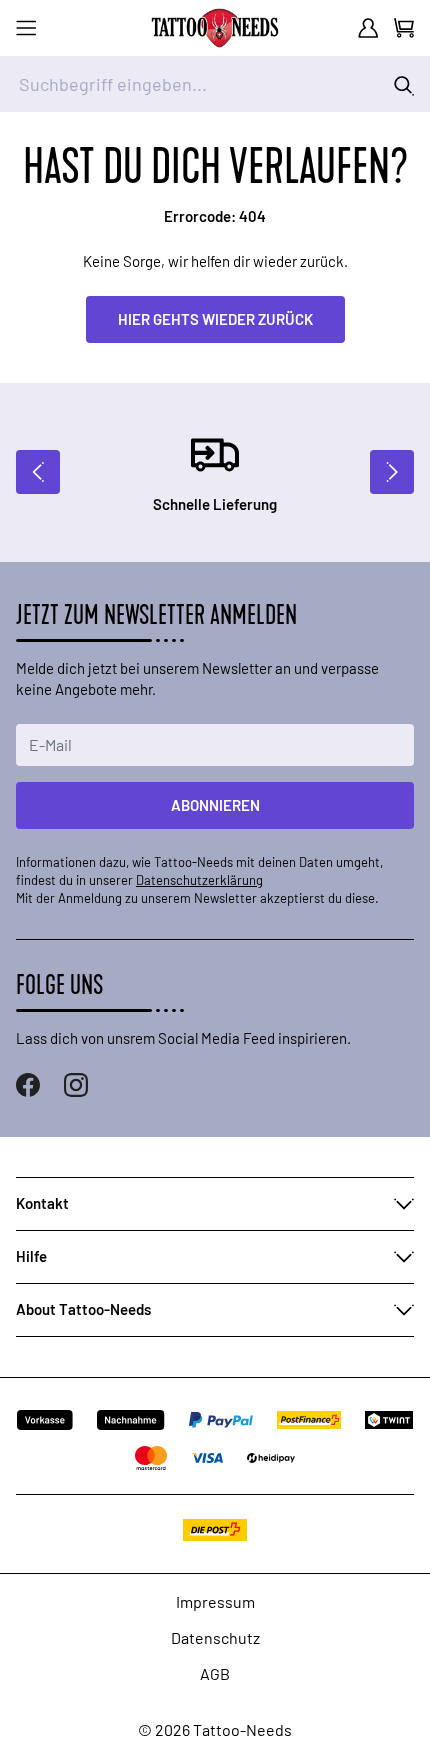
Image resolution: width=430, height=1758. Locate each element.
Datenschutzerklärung (199, 880)
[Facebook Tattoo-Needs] (28, 1085)
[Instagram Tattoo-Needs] (76, 1085)
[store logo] (215, 28)
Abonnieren (215, 805)
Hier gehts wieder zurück (215, 319)
